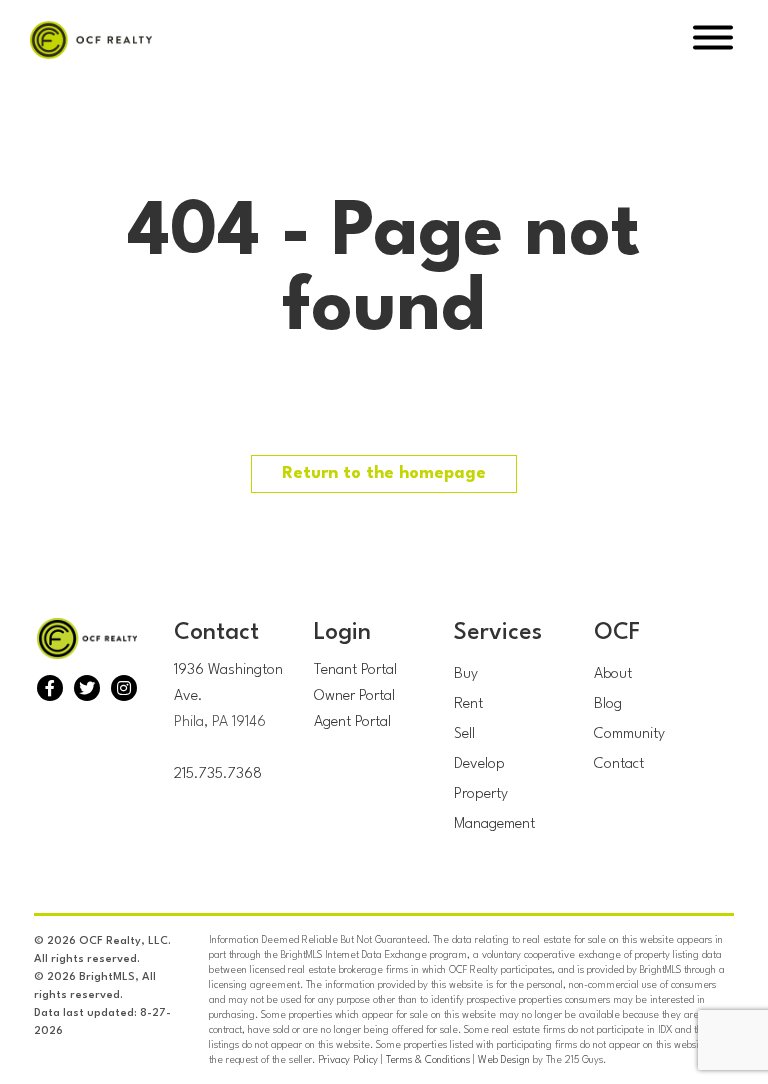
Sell (464, 734)
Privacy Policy (348, 1060)
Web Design (504, 1060)
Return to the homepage (384, 473)
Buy (466, 674)
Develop (479, 764)
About (613, 674)
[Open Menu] (713, 40)
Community (629, 734)
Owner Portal (354, 696)
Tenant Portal (355, 670)
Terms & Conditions (428, 1060)
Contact (619, 764)
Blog (608, 704)
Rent (468, 704)
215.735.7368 (218, 774)
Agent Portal (352, 722)
